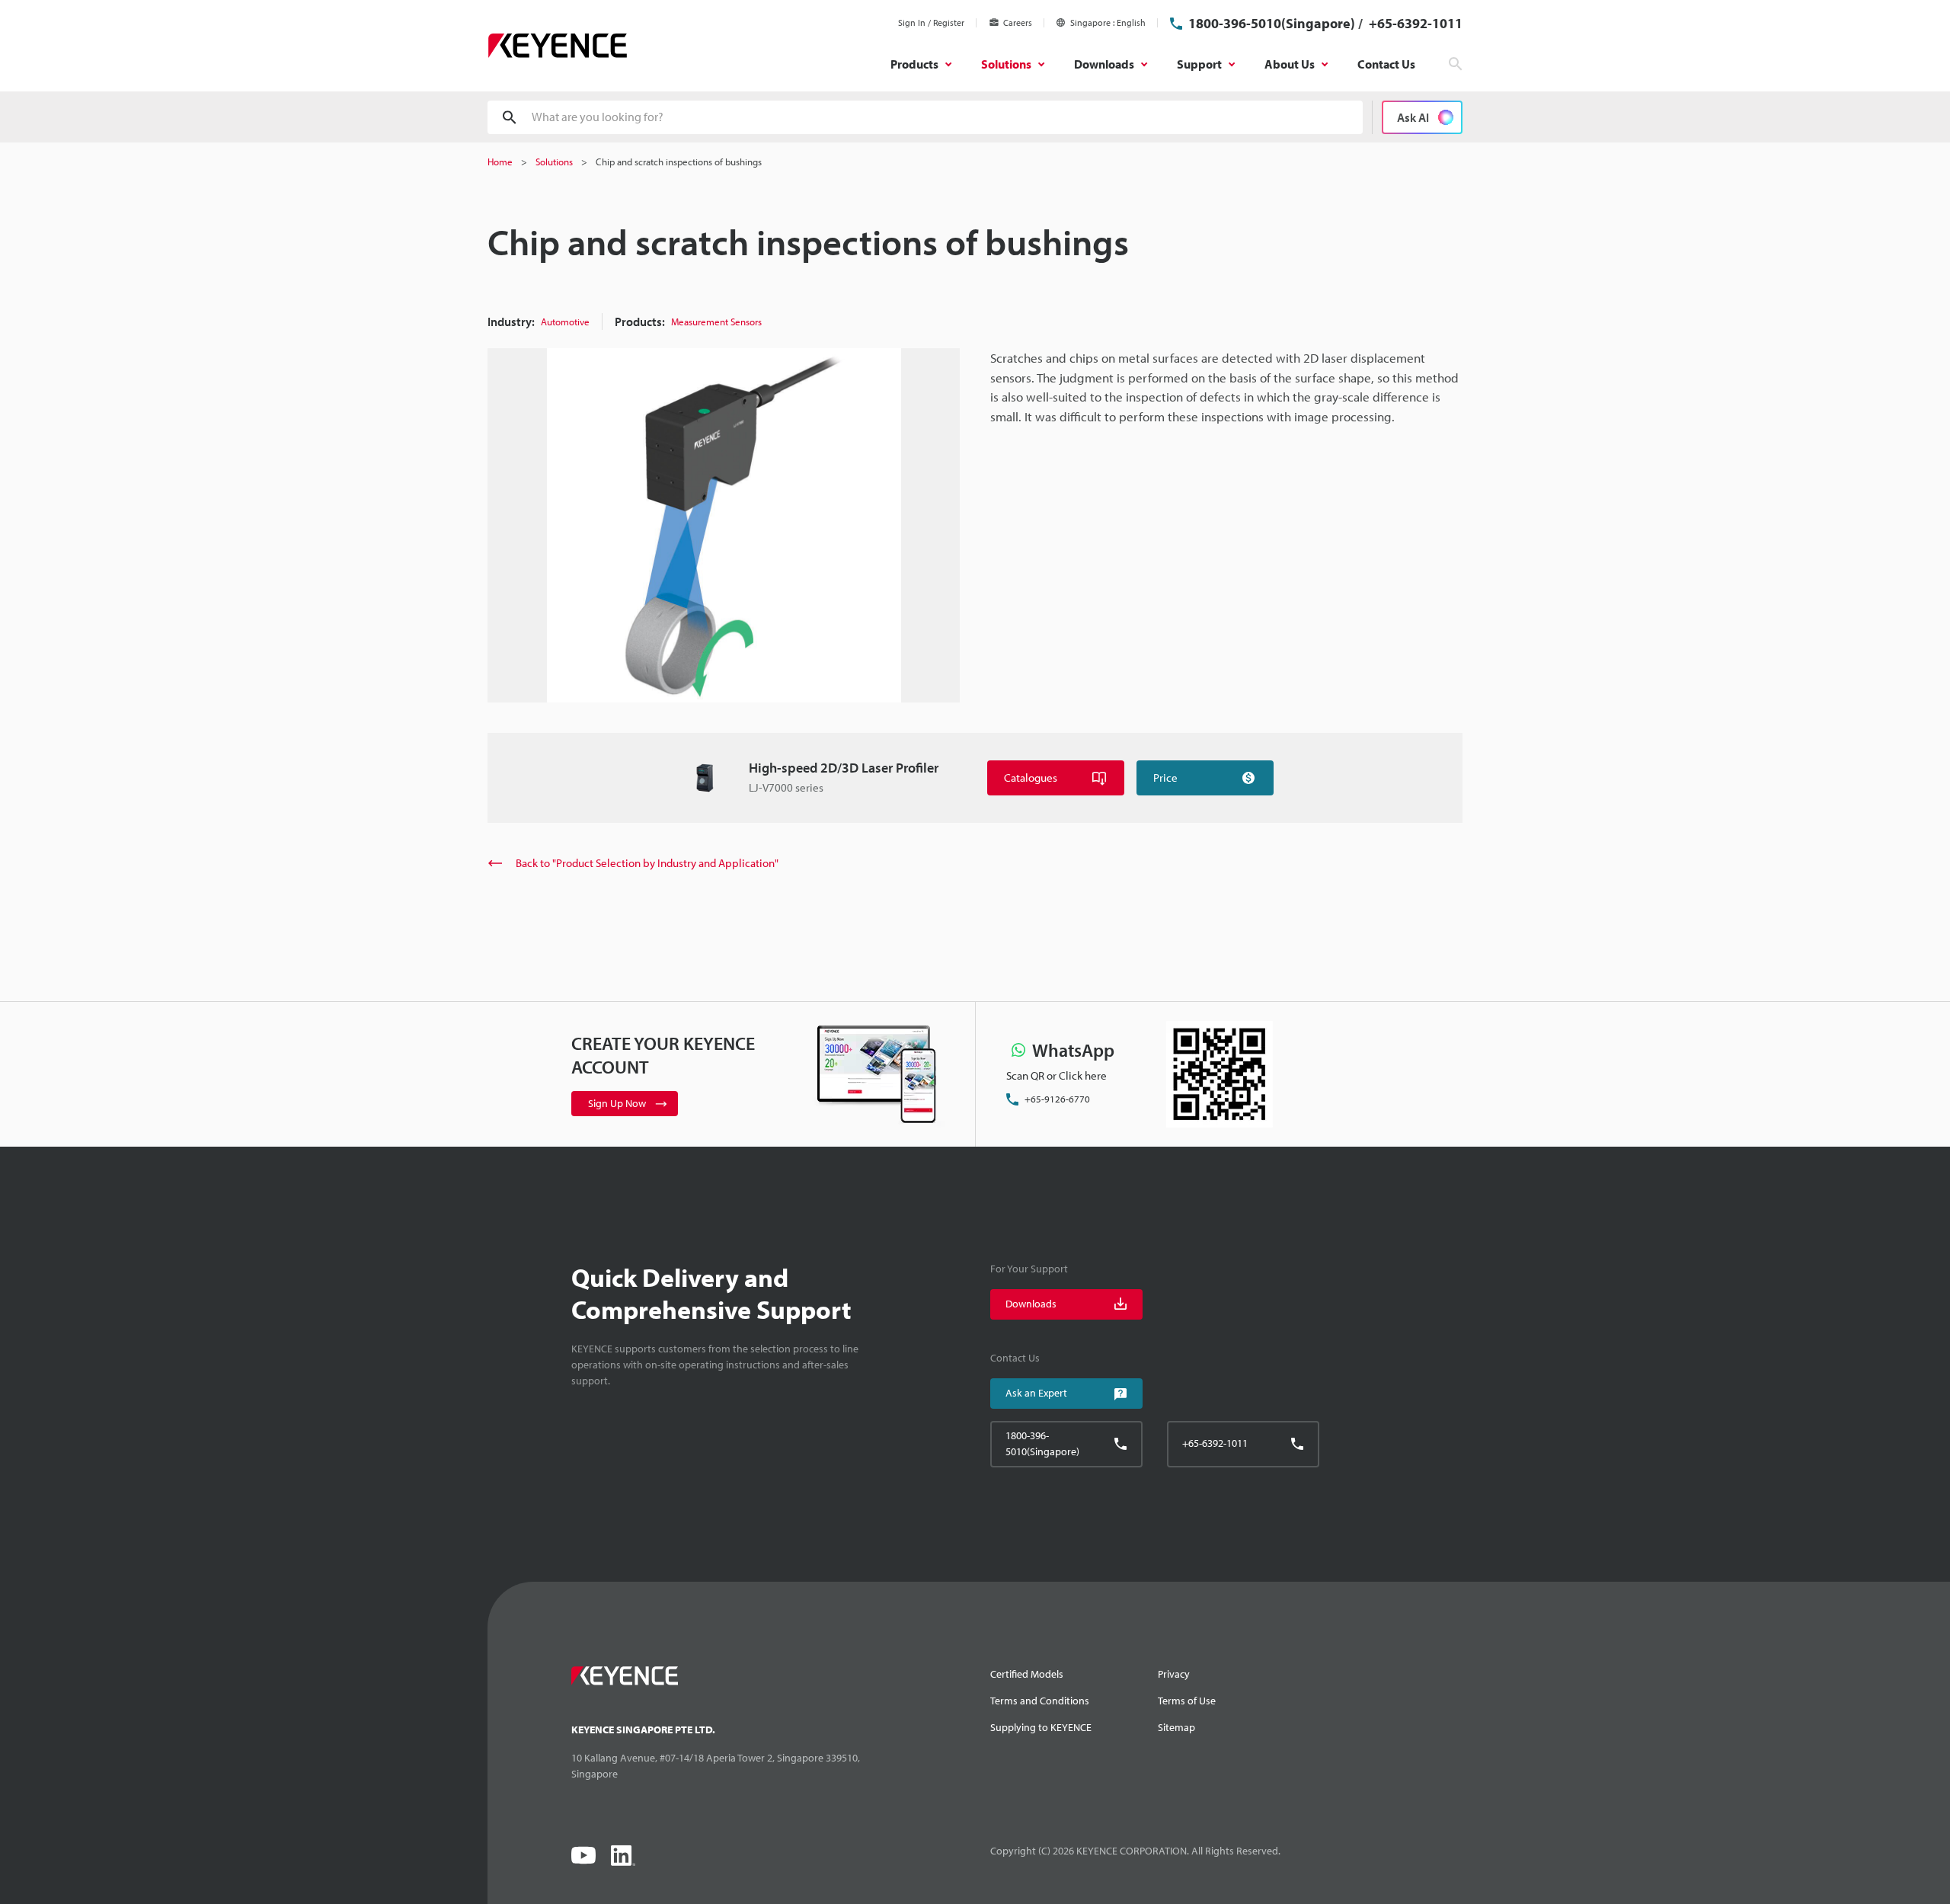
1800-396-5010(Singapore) (1272, 23)
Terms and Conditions (1040, 1701)
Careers (1018, 22)
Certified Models (1027, 1674)
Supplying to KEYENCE (1041, 1727)
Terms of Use (1187, 1701)
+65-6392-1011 (1414, 23)
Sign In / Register (931, 22)
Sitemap (1176, 1727)
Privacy (1174, 1674)
